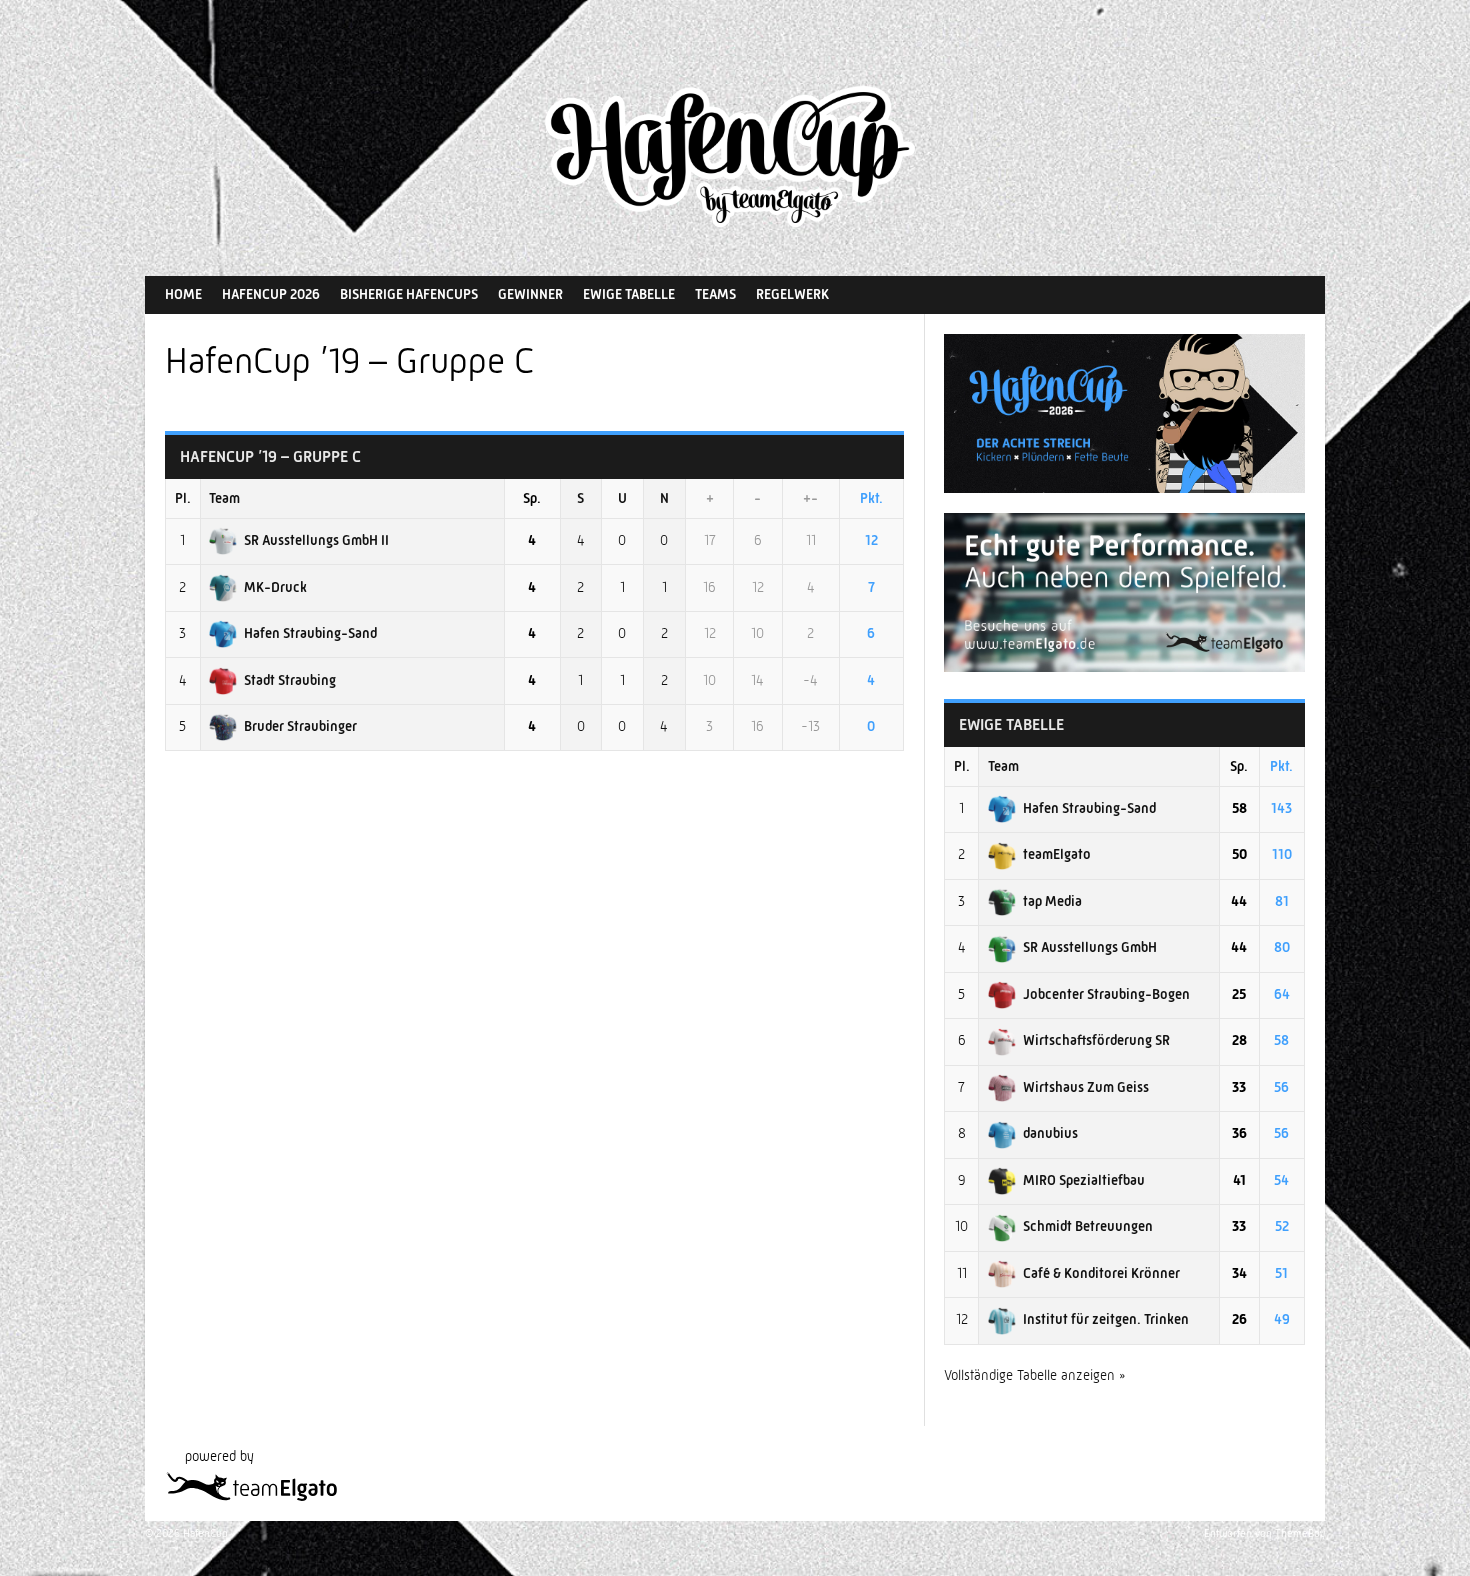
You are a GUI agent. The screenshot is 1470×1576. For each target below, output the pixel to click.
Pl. (183, 498)
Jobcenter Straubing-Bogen (1106, 994)
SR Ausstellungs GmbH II (316, 540)
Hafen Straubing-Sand (310, 633)
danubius (1050, 1133)
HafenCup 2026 (271, 294)
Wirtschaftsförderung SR (1096, 1040)
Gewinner (530, 294)
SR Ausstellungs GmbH (1090, 947)
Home (183, 294)
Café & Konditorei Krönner (1101, 1273)
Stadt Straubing (290, 680)
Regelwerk (792, 294)
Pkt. (871, 498)
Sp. (532, 498)
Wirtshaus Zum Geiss (1086, 1087)
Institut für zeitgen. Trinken (1106, 1319)
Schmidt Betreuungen (1088, 1226)
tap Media (1052, 901)
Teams (715, 294)
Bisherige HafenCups (409, 294)
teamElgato (1057, 854)
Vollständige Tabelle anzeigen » (1035, 1375)
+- (810, 498)
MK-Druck (275, 587)
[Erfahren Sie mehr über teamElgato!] (1124, 667)
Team (224, 498)
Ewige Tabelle (629, 294)
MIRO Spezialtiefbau (1084, 1180)
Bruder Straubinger (300, 726)
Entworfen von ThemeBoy (1264, 1533)
